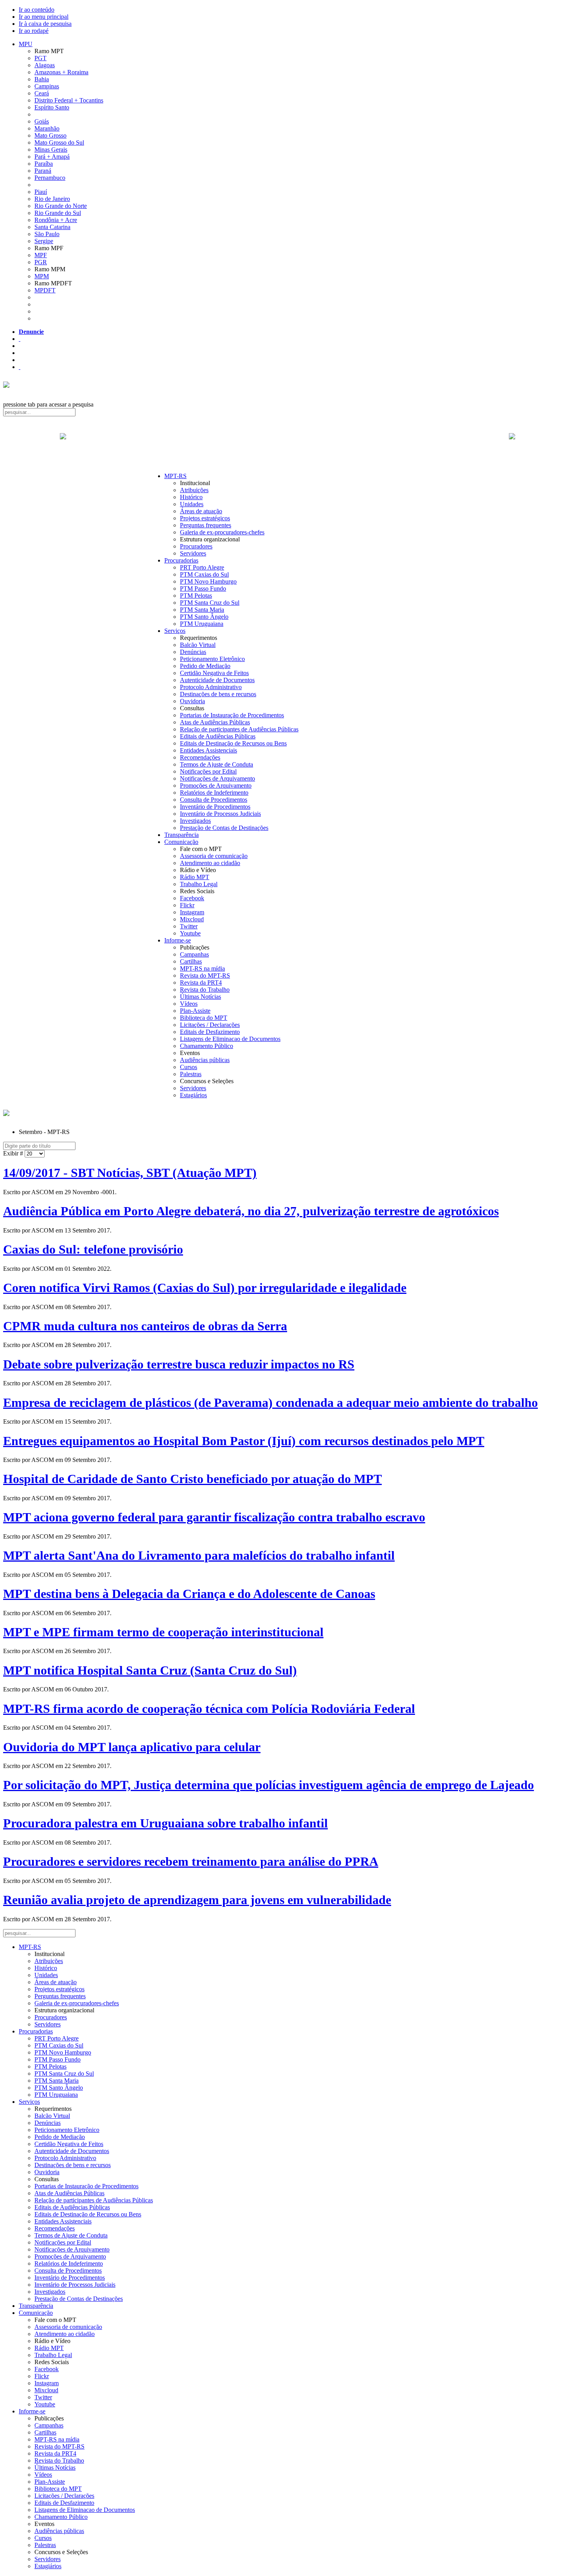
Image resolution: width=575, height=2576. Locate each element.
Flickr (187, 905)
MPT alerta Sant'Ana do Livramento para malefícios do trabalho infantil (199, 1555)
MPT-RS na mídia (202, 968)
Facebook (192, 898)
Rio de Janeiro (52, 199)
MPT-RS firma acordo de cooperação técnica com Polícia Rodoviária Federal (209, 1709)
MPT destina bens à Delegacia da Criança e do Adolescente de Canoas (189, 1594)
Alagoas (45, 65)
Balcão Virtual (198, 645)
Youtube (190, 933)
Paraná (43, 171)
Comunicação (181, 842)
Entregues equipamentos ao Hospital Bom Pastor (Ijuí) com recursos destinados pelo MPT (244, 1441)
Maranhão (47, 128)
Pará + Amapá (52, 157)
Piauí (41, 192)
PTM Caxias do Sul (204, 574)
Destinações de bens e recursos (218, 694)
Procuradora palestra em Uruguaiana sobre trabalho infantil (165, 1823)
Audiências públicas (205, 1060)
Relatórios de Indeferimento (214, 793)
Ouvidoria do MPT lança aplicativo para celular (132, 1747)
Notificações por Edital (208, 771)
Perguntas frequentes (206, 525)
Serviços (175, 631)
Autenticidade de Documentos (217, 680)
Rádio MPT (195, 877)
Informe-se (178, 940)
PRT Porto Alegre (202, 567)
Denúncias (193, 652)
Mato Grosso (50, 135)
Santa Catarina (52, 227)
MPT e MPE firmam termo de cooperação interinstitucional (163, 1632)
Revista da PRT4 (201, 983)
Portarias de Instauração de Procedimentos (232, 715)
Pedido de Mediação (205, 666)
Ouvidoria (192, 701)
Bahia (42, 79)
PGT (40, 58)
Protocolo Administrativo (211, 687)
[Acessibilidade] (20, 339)
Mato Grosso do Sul (59, 142)
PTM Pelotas (196, 596)
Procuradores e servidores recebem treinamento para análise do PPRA (191, 1861)
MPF (41, 255)
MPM (42, 276)
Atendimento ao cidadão (210, 863)
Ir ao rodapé (34, 31)
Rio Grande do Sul (58, 213)
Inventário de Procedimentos (215, 807)
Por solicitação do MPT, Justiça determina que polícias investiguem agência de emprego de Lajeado (269, 1785)
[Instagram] (20, 367)
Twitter (189, 926)
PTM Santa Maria (202, 610)
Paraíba (44, 164)
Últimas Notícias (200, 997)
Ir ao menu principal (44, 17)
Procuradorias (181, 560)
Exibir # (14, 1153)
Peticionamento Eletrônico (212, 659)
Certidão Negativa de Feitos (214, 673)
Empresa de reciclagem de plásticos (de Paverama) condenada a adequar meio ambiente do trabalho (270, 1403)
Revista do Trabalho (205, 990)
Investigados (195, 821)
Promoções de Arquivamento (216, 786)
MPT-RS (175, 476)
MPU (26, 44)
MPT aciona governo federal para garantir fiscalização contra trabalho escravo (214, 1517)
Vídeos (189, 1004)
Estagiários (193, 1095)
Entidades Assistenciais (208, 750)
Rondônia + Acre (56, 220)
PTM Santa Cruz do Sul (210, 603)
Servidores (193, 553)
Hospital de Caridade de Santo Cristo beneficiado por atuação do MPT (192, 1479)
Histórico (191, 497)
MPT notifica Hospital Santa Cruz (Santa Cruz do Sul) (150, 1670)
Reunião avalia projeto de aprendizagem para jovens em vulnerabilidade (197, 1900)
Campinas (47, 86)
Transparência (181, 835)
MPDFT (45, 290)
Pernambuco (50, 178)
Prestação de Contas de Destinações (224, 828)
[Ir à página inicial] (287, 445)
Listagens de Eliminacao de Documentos (230, 1039)
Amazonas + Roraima (61, 72)
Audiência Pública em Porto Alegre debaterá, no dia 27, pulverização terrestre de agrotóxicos (251, 1211)
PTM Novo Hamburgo (208, 581)
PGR (41, 262)
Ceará (42, 93)
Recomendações (200, 757)
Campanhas (194, 954)
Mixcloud (192, 919)
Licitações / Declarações (210, 1025)
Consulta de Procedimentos (214, 800)
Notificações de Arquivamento (217, 778)
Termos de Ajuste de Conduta (217, 764)
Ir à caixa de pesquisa (45, 24)
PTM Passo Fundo (203, 588)
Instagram (192, 912)
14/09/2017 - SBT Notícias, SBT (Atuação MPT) (130, 1173)
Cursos (189, 1067)
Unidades (192, 504)
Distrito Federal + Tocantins (69, 100)
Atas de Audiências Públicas (215, 722)
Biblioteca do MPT (204, 1018)
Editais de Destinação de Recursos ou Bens (233, 743)
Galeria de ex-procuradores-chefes (222, 532)
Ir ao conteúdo (37, 10)
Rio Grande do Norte (61, 206)
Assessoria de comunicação (214, 856)
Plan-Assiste (195, 1011)
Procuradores (196, 546)
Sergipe (44, 241)
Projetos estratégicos (205, 518)
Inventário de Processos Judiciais (220, 814)
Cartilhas (191, 961)
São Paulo (47, 234)
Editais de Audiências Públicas (218, 736)
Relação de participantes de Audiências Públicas (239, 729)
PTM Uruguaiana (202, 624)
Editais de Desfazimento (210, 1032)
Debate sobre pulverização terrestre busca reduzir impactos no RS (179, 1364)
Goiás (42, 121)
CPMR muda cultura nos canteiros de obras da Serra (145, 1326)
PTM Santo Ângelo (204, 617)
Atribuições (194, 490)
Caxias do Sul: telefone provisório (93, 1249)
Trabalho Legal (199, 884)
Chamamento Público (207, 1046)
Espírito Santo (52, 107)
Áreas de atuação (201, 511)
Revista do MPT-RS (205, 975)
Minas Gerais (51, 150)
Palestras (191, 1074)
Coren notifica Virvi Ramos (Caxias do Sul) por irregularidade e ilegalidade (205, 1288)
